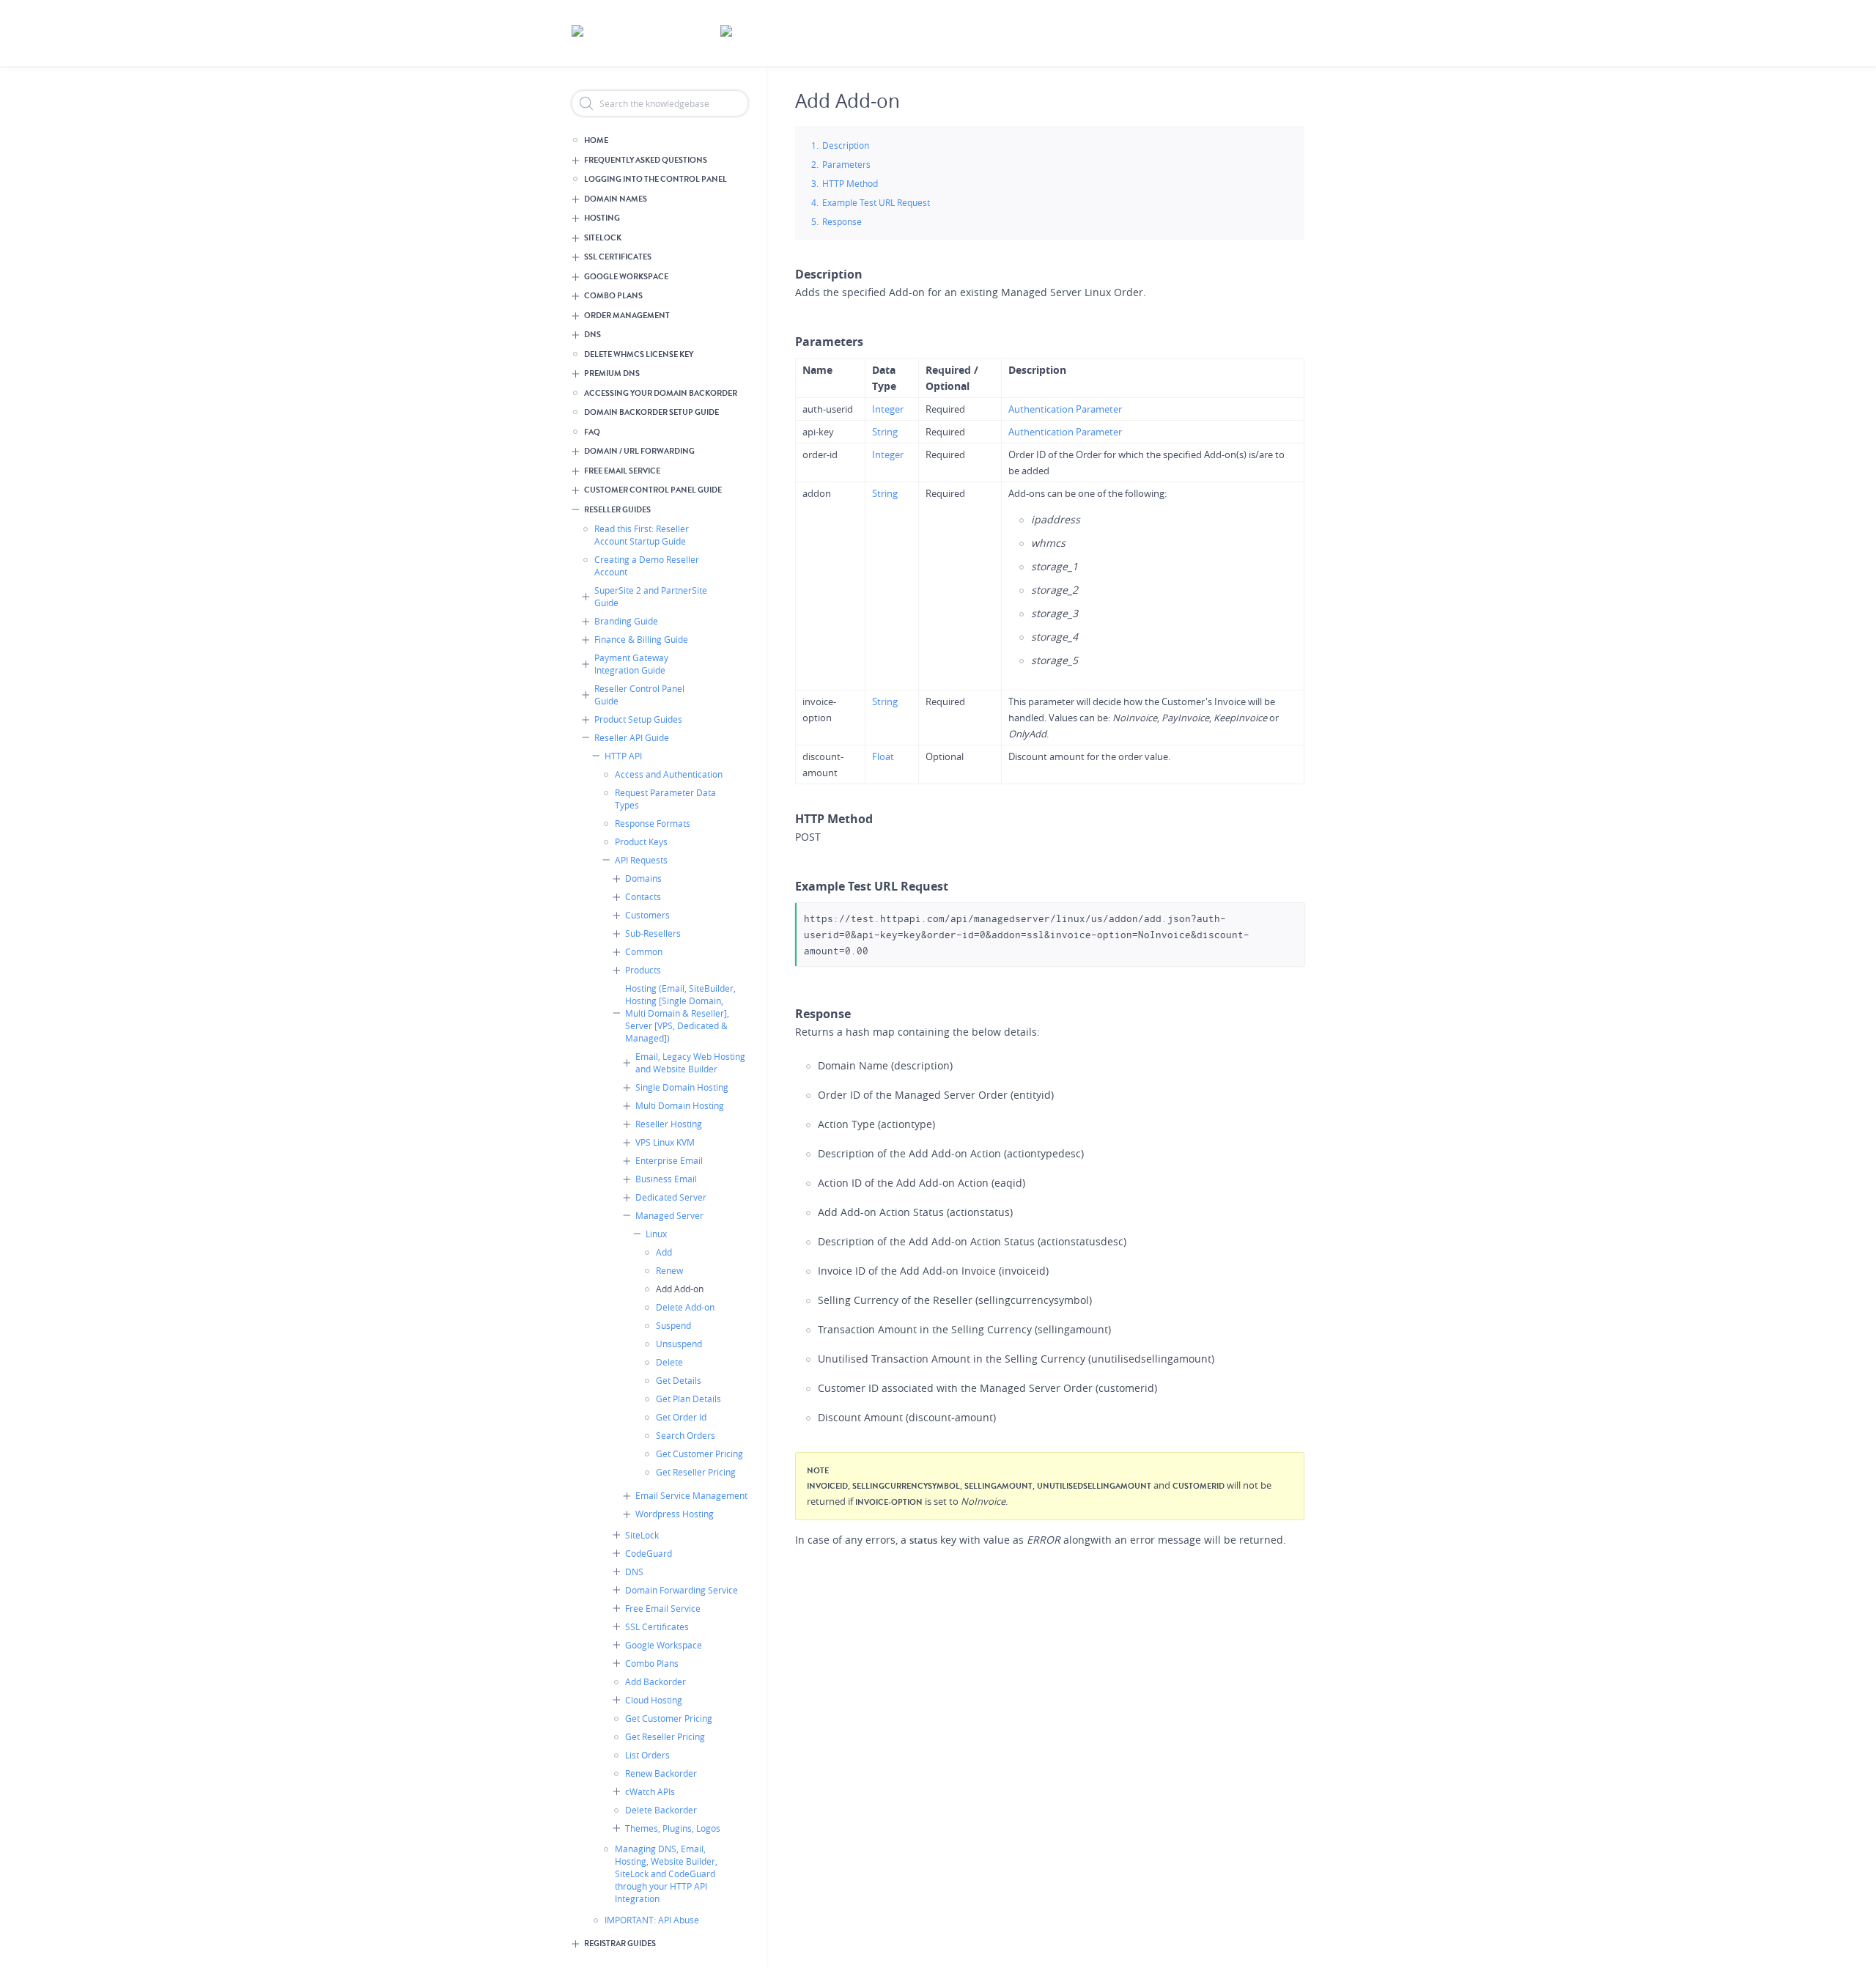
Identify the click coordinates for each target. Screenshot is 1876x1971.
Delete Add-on (685, 1307)
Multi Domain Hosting (680, 1105)
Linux (656, 1234)
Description (846, 145)
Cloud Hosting (654, 1700)
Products (643, 970)
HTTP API (623, 756)
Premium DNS (612, 373)
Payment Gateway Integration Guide (631, 664)
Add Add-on (680, 1289)
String (885, 432)
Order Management (627, 316)
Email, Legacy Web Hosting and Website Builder (690, 1062)
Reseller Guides (617, 510)
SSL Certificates (618, 257)
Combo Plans (613, 296)
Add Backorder (656, 1681)
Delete (669, 1362)
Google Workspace (626, 277)
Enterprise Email (669, 1160)
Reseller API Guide (632, 737)
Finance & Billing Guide (641, 639)
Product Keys (641, 841)
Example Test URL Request (876, 202)
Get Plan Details (688, 1399)
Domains (643, 878)
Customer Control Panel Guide (653, 490)
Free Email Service (622, 471)
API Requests (641, 860)
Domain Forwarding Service (682, 1590)
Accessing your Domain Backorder (661, 393)
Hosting (602, 218)
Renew (669, 1270)
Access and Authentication (669, 774)
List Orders (647, 1755)
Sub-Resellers (653, 933)
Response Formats (653, 823)
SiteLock (603, 238)
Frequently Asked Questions (646, 160)
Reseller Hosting (669, 1124)
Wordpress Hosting (675, 1514)
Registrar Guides (620, 1944)
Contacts (643, 896)
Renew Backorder (661, 1773)
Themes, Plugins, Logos (673, 1828)
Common (644, 951)
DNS (592, 335)
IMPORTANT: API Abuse (652, 1920)
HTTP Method (850, 183)
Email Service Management (691, 1495)
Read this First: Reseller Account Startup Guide (642, 535)
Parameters (846, 164)
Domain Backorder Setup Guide (651, 412)
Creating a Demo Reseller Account (647, 565)
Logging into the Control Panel (656, 179)
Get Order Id (681, 1417)
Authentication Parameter (1065, 409)
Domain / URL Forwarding (639, 451)
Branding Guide (626, 621)
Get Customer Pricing (699, 1454)
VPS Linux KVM (665, 1142)
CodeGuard (649, 1553)
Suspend (673, 1325)
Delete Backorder (661, 1810)
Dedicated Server (671, 1197)
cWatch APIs (650, 1791)
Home (596, 140)
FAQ (592, 432)
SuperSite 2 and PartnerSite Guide (651, 596)
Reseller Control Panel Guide (639, 695)
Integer (888, 409)
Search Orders (686, 1435)
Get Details (679, 1380)
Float (883, 756)
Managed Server (669, 1215)
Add (664, 1252)
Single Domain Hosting (682, 1087)
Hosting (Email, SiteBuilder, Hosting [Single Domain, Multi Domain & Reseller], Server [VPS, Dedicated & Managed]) (680, 1013)
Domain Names (616, 199)
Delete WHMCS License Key (639, 354)
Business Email (666, 1179)
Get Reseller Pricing (696, 1472)
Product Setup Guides (638, 719)
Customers (647, 915)
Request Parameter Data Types (665, 799)
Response (842, 221)
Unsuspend (679, 1344)
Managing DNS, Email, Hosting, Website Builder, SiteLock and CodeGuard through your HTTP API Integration (666, 1874)
